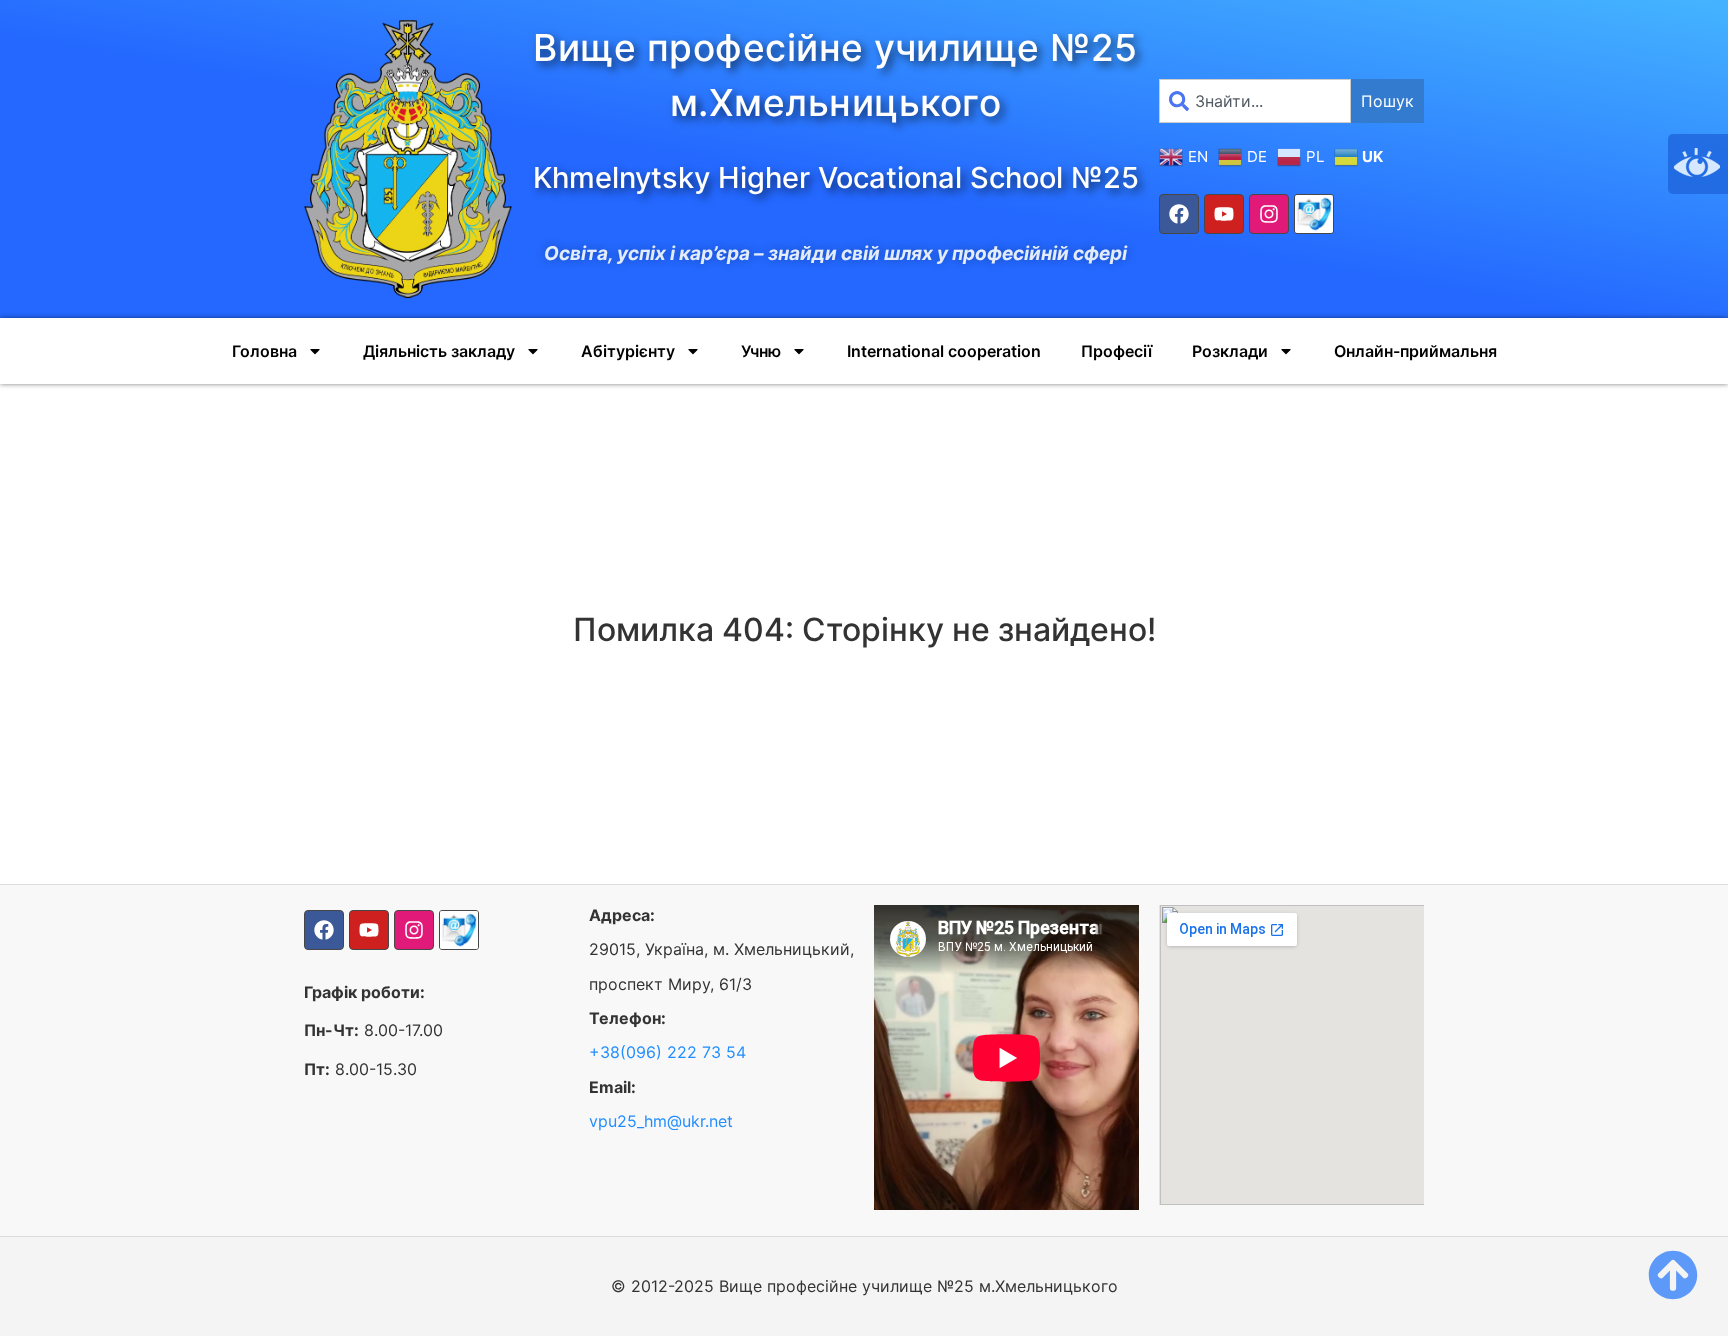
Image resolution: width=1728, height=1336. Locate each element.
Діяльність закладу (439, 351)
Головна (264, 351)
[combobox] (1255, 101)
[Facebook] (1179, 214)
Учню (761, 351)
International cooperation (944, 351)
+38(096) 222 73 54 (667, 1052)
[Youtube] (1224, 214)
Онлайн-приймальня (1415, 351)
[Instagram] (1269, 214)
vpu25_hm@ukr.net (661, 1121)
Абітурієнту (628, 351)
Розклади (1230, 351)
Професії (1116, 351)
